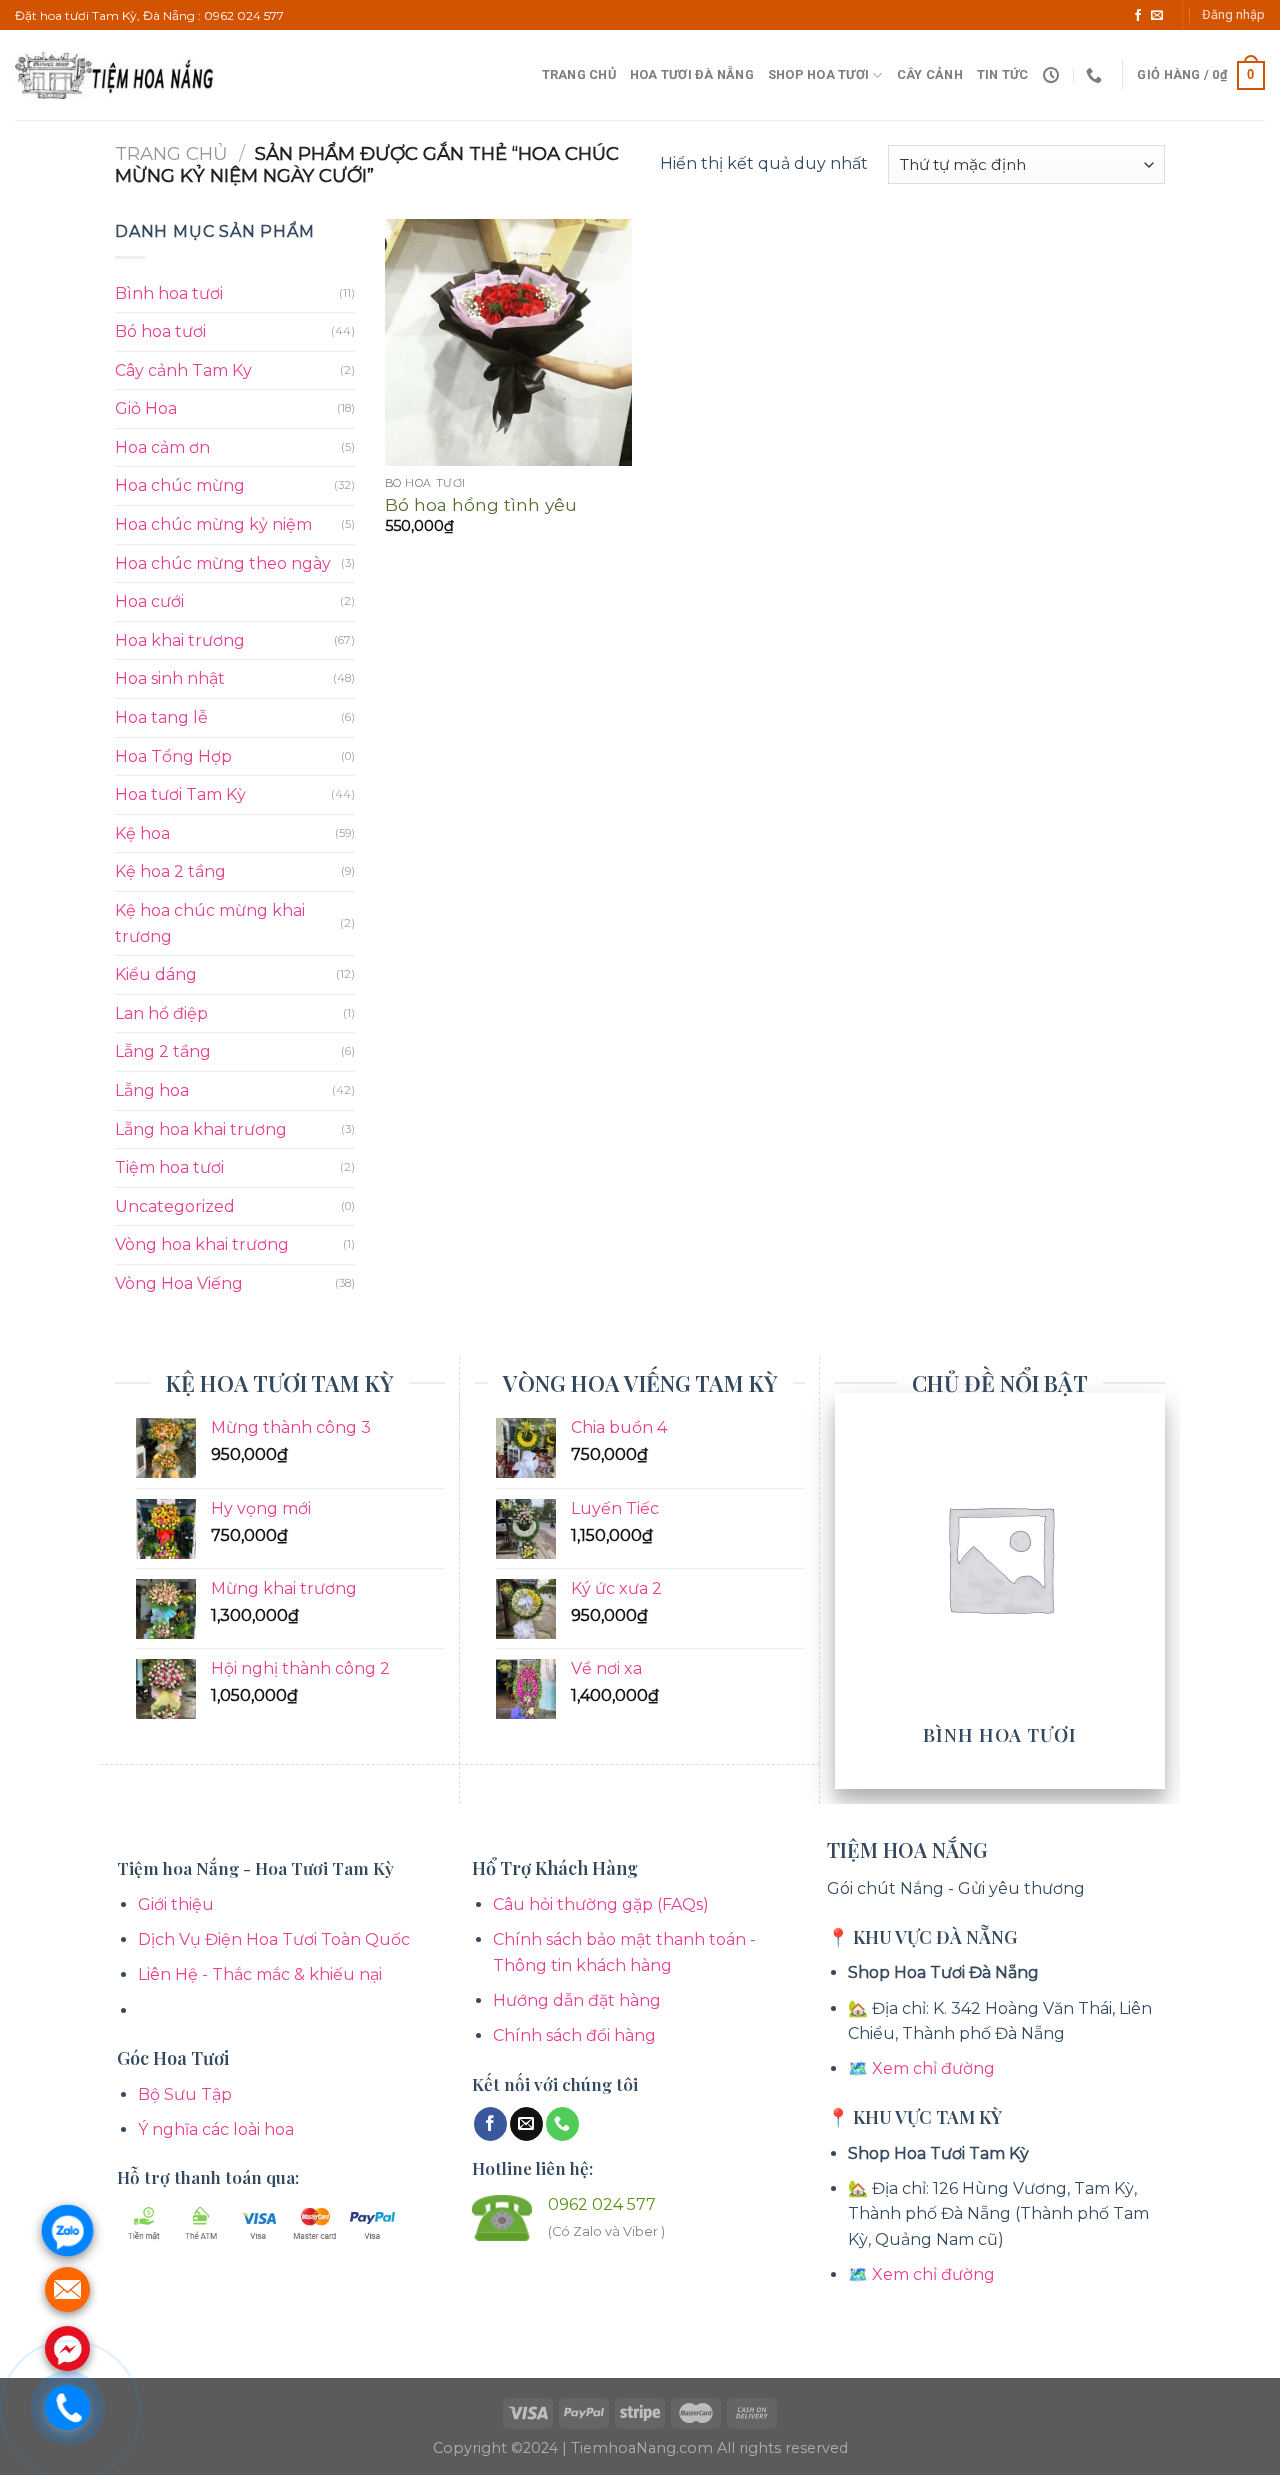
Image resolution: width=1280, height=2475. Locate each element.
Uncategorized (175, 1206)
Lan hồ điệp (161, 1013)
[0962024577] (1096, 75)
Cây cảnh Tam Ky (183, 370)
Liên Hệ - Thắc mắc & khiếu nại (260, 1974)
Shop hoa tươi (818, 74)
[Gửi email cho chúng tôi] (1157, 16)
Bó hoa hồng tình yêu (481, 504)
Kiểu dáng (156, 974)
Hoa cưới (149, 601)
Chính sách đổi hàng (574, 2035)
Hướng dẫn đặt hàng (577, 2000)
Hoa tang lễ (161, 717)
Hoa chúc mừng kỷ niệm (213, 524)
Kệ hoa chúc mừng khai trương (210, 923)
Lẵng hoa (152, 1090)
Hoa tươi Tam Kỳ (180, 794)
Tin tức (1003, 74)
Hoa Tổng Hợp (173, 756)
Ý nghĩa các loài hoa (216, 2129)
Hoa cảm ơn (162, 447)
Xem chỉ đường (933, 2068)
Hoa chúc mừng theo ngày (223, 563)
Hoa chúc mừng (180, 485)
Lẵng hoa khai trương (201, 1129)
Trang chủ (579, 74)
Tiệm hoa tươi (169, 1167)
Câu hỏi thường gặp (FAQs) (601, 1904)
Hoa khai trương (180, 640)
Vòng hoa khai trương (202, 1244)
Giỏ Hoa (146, 408)
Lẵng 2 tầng (163, 1051)
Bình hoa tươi (169, 293)
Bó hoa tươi (160, 331)
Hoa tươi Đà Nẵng (692, 74)
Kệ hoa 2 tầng (170, 871)
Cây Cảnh (930, 74)
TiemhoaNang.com (644, 2448)
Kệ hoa (142, 833)
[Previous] (846, 1589)
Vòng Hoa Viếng (179, 1283)
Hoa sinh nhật (170, 678)
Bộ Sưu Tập (185, 2094)
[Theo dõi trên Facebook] (1138, 16)
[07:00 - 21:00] (1053, 75)
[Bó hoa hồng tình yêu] (508, 342)
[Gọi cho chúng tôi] (562, 2124)
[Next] (1154, 1589)
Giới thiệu (176, 1904)
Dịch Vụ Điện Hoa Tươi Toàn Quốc (274, 1939)
